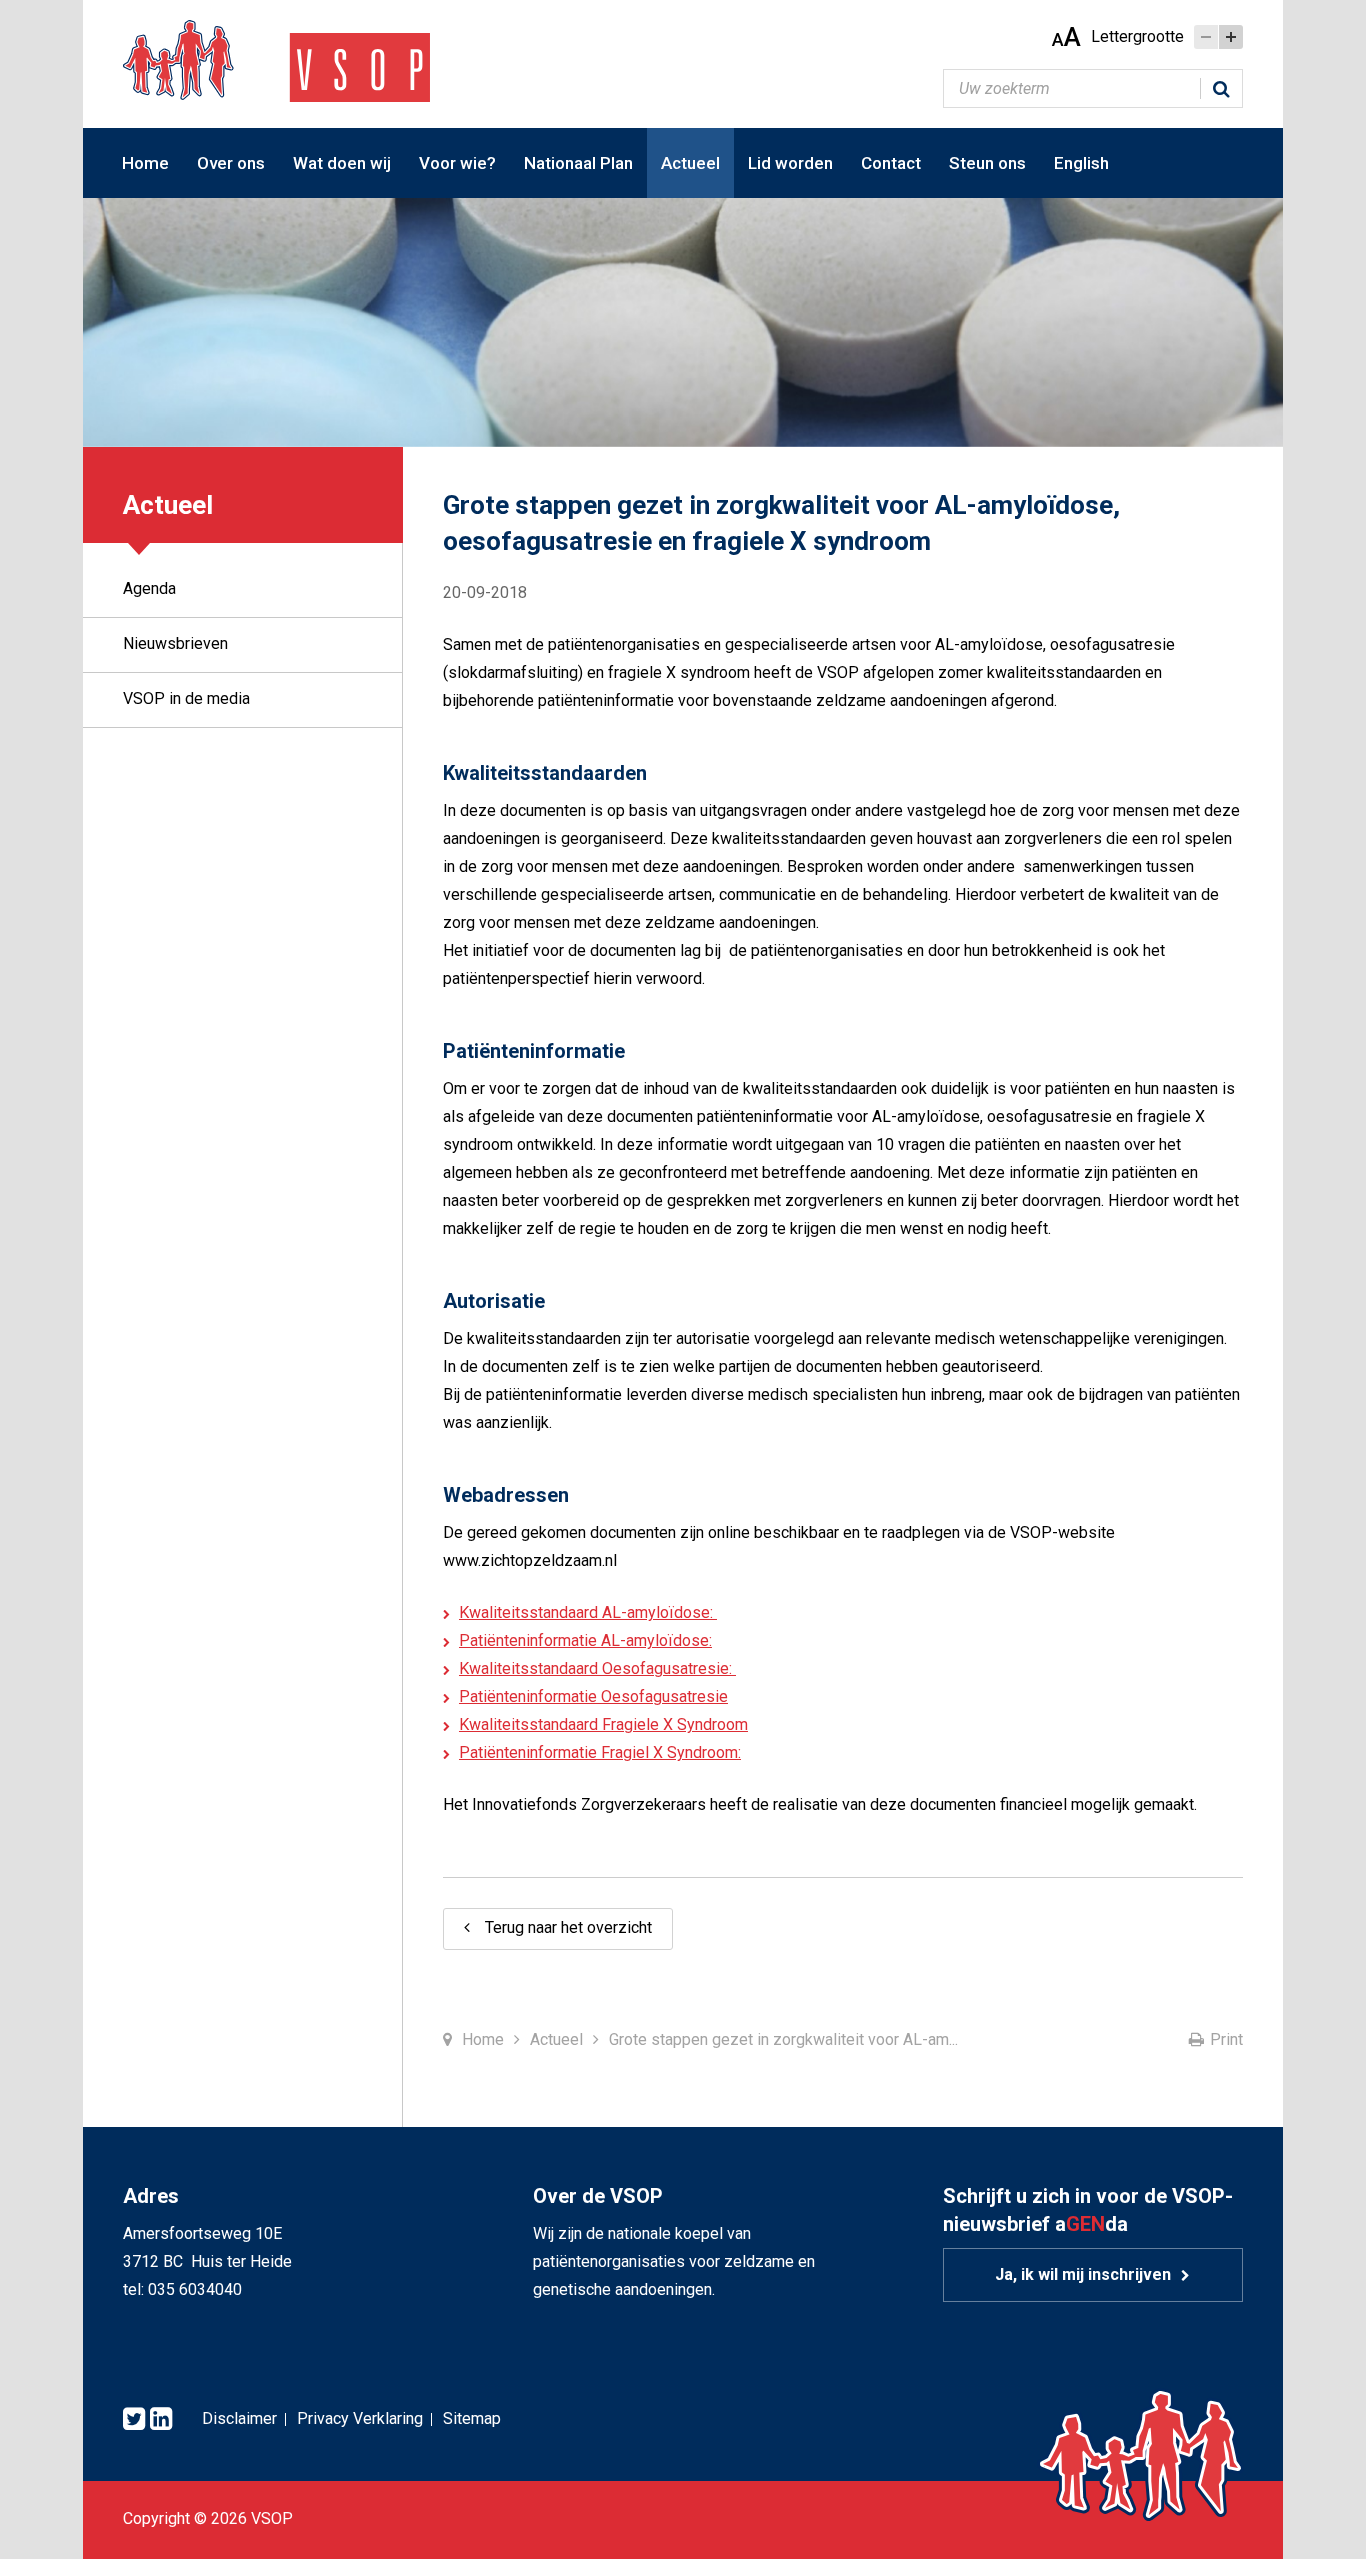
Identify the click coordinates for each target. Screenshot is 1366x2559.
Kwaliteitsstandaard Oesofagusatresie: (597, 1668)
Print (1226, 2039)
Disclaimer (239, 2418)
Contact (891, 163)
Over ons (231, 163)
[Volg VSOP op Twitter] (134, 2419)
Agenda (149, 588)
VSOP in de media (186, 698)
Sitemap (472, 2418)
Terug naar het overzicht (568, 1927)
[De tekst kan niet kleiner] (1206, 37)
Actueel (690, 163)
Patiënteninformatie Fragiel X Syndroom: (600, 1752)
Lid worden (790, 163)
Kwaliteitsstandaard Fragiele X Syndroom (603, 1724)
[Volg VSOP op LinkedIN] (161, 2419)
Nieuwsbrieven (175, 643)
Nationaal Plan (578, 163)
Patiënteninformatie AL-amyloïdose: (585, 1640)
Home (145, 163)
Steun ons (987, 163)
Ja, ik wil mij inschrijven (1083, 2274)
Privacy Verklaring (360, 2418)
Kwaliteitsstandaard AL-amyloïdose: (588, 1612)
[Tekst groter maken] (1231, 37)
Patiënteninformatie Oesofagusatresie (593, 1696)
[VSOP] (276, 59)
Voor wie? (457, 163)
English (1081, 163)
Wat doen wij (342, 163)
